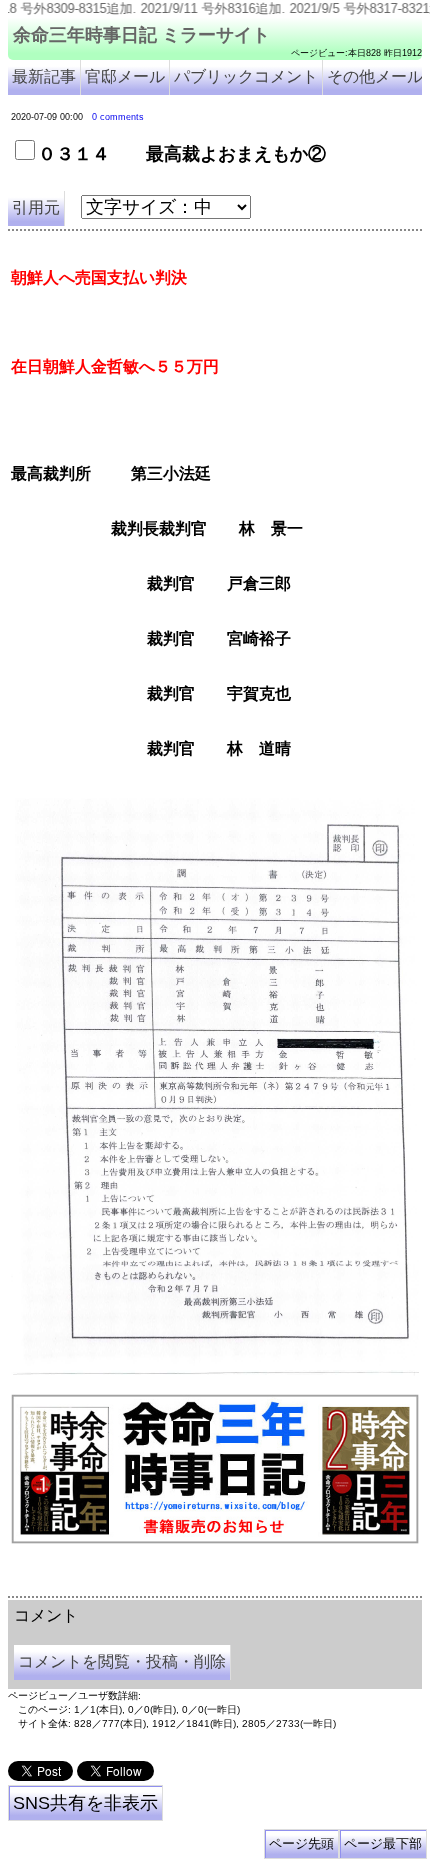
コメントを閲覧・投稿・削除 (122, 1661)
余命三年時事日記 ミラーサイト (141, 35)
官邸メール (125, 76)
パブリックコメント (246, 76)
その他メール (375, 76)
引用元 (36, 207)
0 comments (118, 117)
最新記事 (44, 76)
